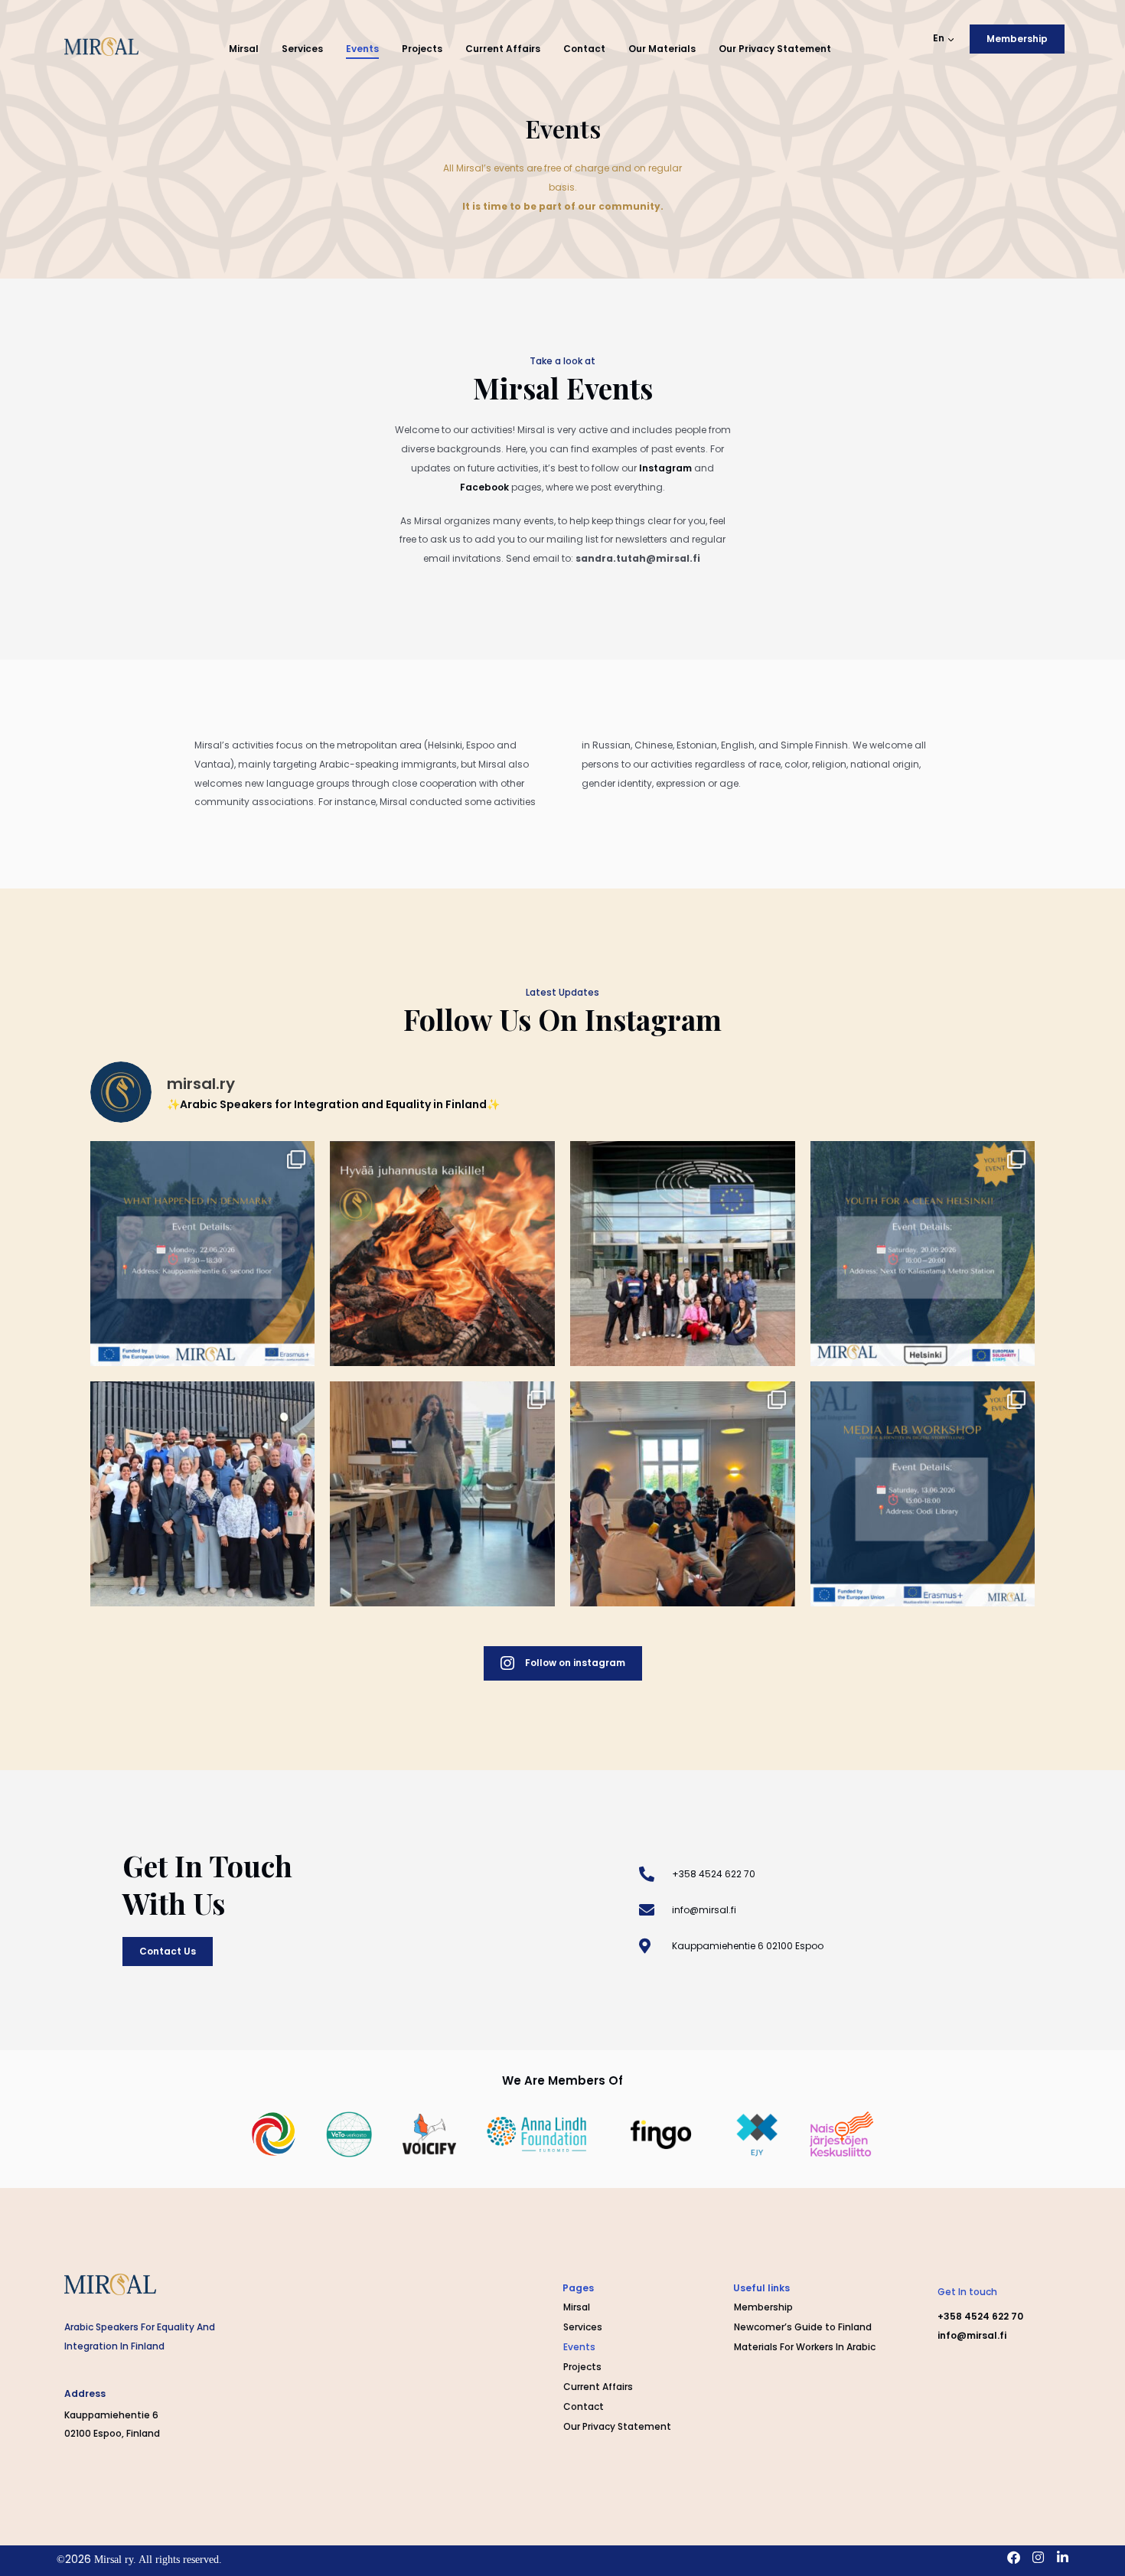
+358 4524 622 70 (980, 2316)
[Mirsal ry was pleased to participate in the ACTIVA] (683, 1254)
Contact (584, 49)
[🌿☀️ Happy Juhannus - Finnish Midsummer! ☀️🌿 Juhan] (442, 1254)
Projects (422, 49)
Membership (763, 2307)
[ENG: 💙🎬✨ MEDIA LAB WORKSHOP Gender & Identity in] (923, 1494)
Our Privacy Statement (775, 49)
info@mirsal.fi (972, 2335)
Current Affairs (503, 49)
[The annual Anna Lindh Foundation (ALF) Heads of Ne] (203, 1494)
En (939, 38)
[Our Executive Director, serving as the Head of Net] (442, 1494)
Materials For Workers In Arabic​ (805, 2347)
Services (302, 49)
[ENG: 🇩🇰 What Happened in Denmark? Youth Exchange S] (203, 1254)
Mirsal (244, 49)
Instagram (665, 468)
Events (362, 49)
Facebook (484, 487)
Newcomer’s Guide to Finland (803, 2327)
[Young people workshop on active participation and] (683, 1494)
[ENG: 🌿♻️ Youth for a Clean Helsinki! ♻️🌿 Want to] (923, 1254)
